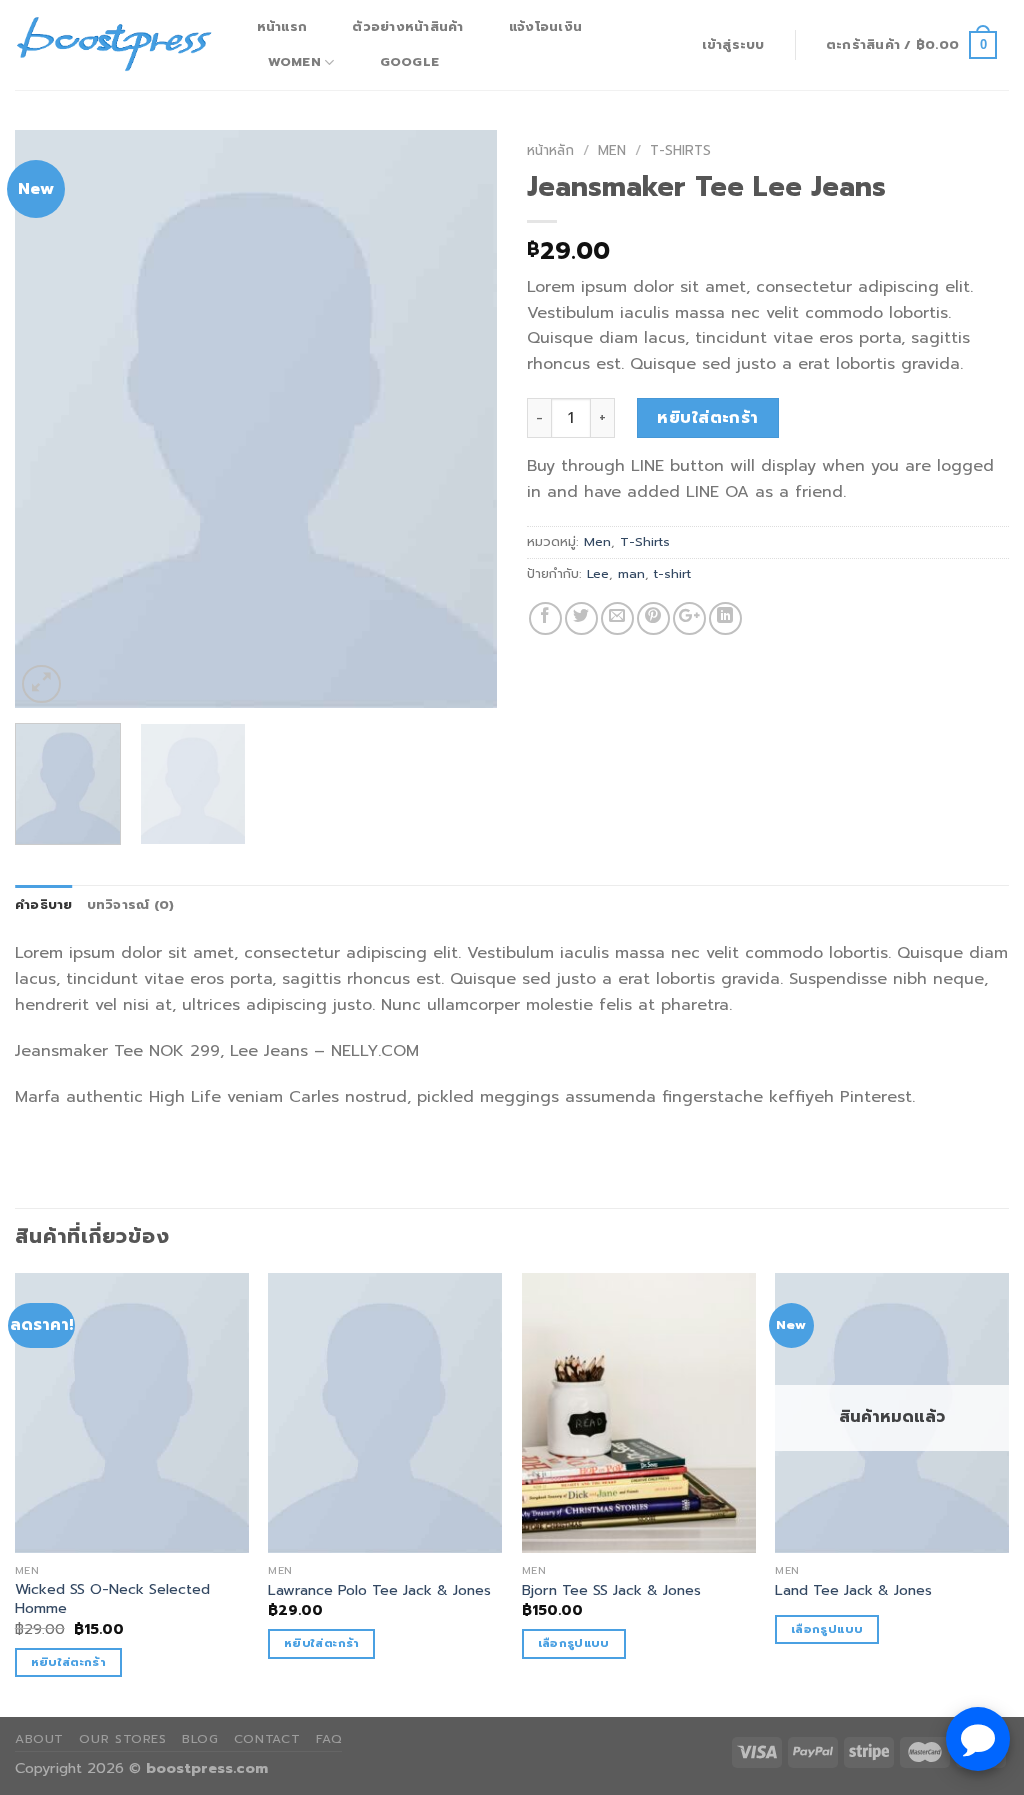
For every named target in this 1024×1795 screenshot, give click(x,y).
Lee (598, 573)
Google (410, 61)
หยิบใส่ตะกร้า (708, 418)
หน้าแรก (282, 26)
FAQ (329, 1739)
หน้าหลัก (550, 150)
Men (612, 150)
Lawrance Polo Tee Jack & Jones (379, 1590)
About (39, 1739)
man (631, 573)
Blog (200, 1739)
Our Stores (122, 1739)
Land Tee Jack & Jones (853, 1590)
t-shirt (672, 573)
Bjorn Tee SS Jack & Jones (611, 1590)
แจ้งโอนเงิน (545, 26)
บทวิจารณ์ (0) (131, 904)
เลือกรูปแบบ (574, 1643)
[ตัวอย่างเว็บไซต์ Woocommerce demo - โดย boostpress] (115, 44)
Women (294, 61)
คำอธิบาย (44, 904)
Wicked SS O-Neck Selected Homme (112, 1598)
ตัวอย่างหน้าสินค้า (407, 26)
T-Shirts (680, 150)
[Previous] (50, 419)
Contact (267, 1739)
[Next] (462, 419)
